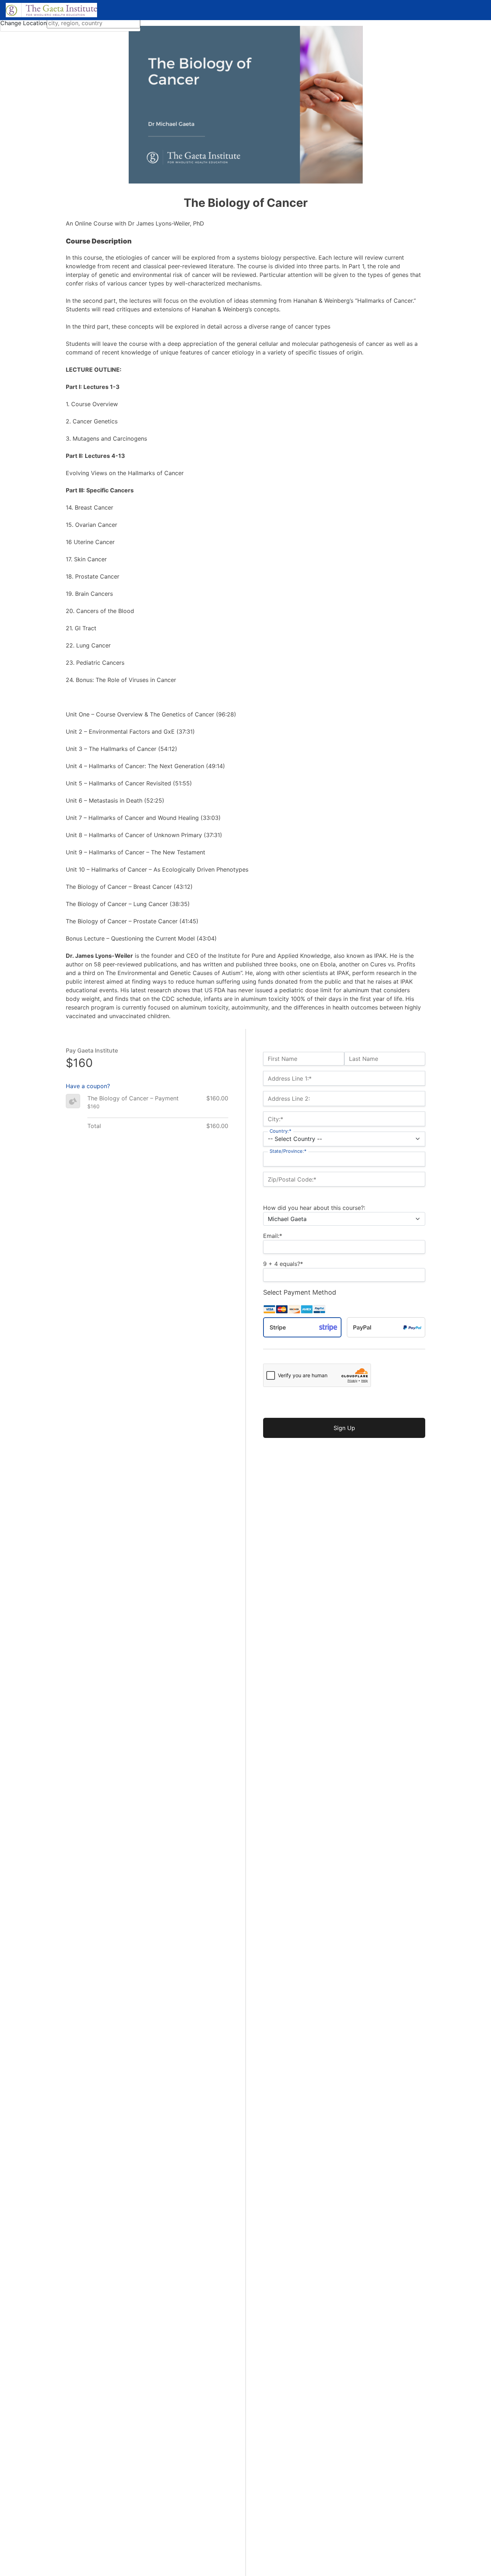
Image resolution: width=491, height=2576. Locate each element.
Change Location (24, 23)
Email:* (273, 1236)
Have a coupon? (88, 1086)
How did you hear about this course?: (314, 1208)
